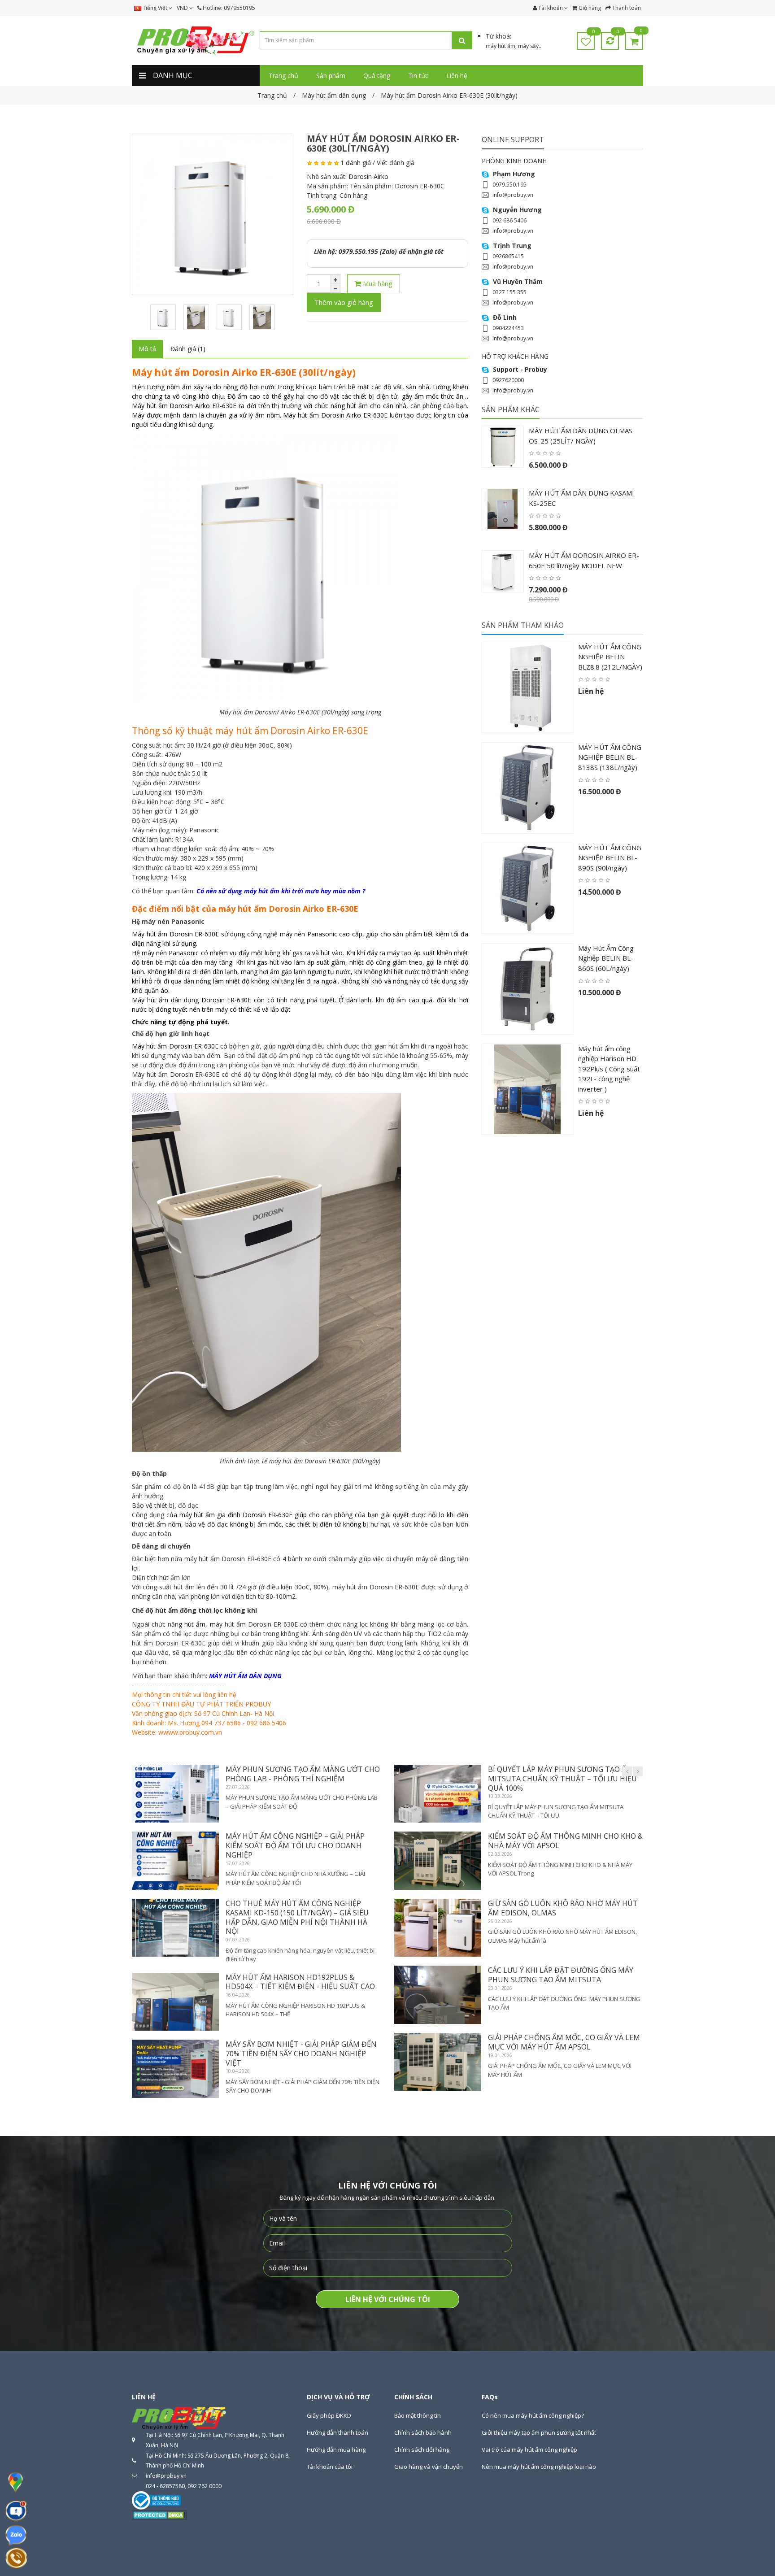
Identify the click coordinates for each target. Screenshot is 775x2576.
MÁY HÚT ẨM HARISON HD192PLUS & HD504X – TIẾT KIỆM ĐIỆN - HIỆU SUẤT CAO (300, 1982)
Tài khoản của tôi (330, 2467)
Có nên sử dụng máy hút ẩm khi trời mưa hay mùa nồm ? (281, 891)
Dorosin (181, 934)
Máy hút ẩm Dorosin (162, 406)
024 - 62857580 (165, 2486)
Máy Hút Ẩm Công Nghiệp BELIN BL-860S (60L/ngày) (606, 958)
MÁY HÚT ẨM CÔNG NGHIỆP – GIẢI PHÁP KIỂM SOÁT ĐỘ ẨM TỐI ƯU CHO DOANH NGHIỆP (295, 1845)
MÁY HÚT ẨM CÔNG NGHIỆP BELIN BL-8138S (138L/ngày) (610, 757)
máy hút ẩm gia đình (210, 1515)
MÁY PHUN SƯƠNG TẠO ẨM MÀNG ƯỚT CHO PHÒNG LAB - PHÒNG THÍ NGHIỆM (303, 1774)
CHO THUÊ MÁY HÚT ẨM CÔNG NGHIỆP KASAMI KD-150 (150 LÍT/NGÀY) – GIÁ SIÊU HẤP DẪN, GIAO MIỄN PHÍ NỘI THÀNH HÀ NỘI (297, 1917)
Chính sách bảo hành (423, 2432)
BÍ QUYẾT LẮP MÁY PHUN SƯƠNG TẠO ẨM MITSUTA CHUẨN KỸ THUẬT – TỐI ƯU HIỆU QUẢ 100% (562, 1779)
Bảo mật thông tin (418, 2415)
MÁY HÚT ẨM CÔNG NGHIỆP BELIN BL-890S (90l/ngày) (610, 858)
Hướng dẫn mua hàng (336, 2450)
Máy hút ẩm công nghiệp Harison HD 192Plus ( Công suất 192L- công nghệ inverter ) (609, 1069)
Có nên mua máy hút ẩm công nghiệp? (533, 2415)
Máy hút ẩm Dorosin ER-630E (175, 1046)
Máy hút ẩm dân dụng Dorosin (178, 1000)
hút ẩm (195, 1624)
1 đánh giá (356, 163)
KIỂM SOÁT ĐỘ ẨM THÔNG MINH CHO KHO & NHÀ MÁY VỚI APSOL (565, 1841)
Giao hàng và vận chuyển (429, 2467)
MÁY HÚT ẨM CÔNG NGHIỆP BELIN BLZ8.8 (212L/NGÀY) (610, 657)
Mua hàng (377, 283)
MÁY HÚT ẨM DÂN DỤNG (245, 1676)
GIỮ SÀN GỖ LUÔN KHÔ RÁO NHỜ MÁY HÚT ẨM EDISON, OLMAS (563, 1908)
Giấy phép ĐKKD (329, 2415)
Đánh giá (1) (188, 349)
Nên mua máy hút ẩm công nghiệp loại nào (539, 2467)
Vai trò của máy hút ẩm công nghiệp (529, 2450)
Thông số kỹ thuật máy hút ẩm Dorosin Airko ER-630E (250, 731)
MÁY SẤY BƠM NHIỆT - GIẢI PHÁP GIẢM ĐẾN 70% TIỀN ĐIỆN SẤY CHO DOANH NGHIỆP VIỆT (301, 2054)
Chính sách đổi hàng (422, 2450)
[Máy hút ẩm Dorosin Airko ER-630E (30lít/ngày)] (213, 214)
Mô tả (147, 349)
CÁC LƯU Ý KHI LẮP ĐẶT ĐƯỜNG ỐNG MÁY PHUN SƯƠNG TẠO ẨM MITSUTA (561, 1975)
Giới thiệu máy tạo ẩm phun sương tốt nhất (539, 2432)
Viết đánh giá (396, 163)
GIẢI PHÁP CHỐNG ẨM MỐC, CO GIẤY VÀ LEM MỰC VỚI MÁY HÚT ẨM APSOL (564, 2042)
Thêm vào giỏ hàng (344, 302)
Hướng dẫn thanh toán (337, 2432)
